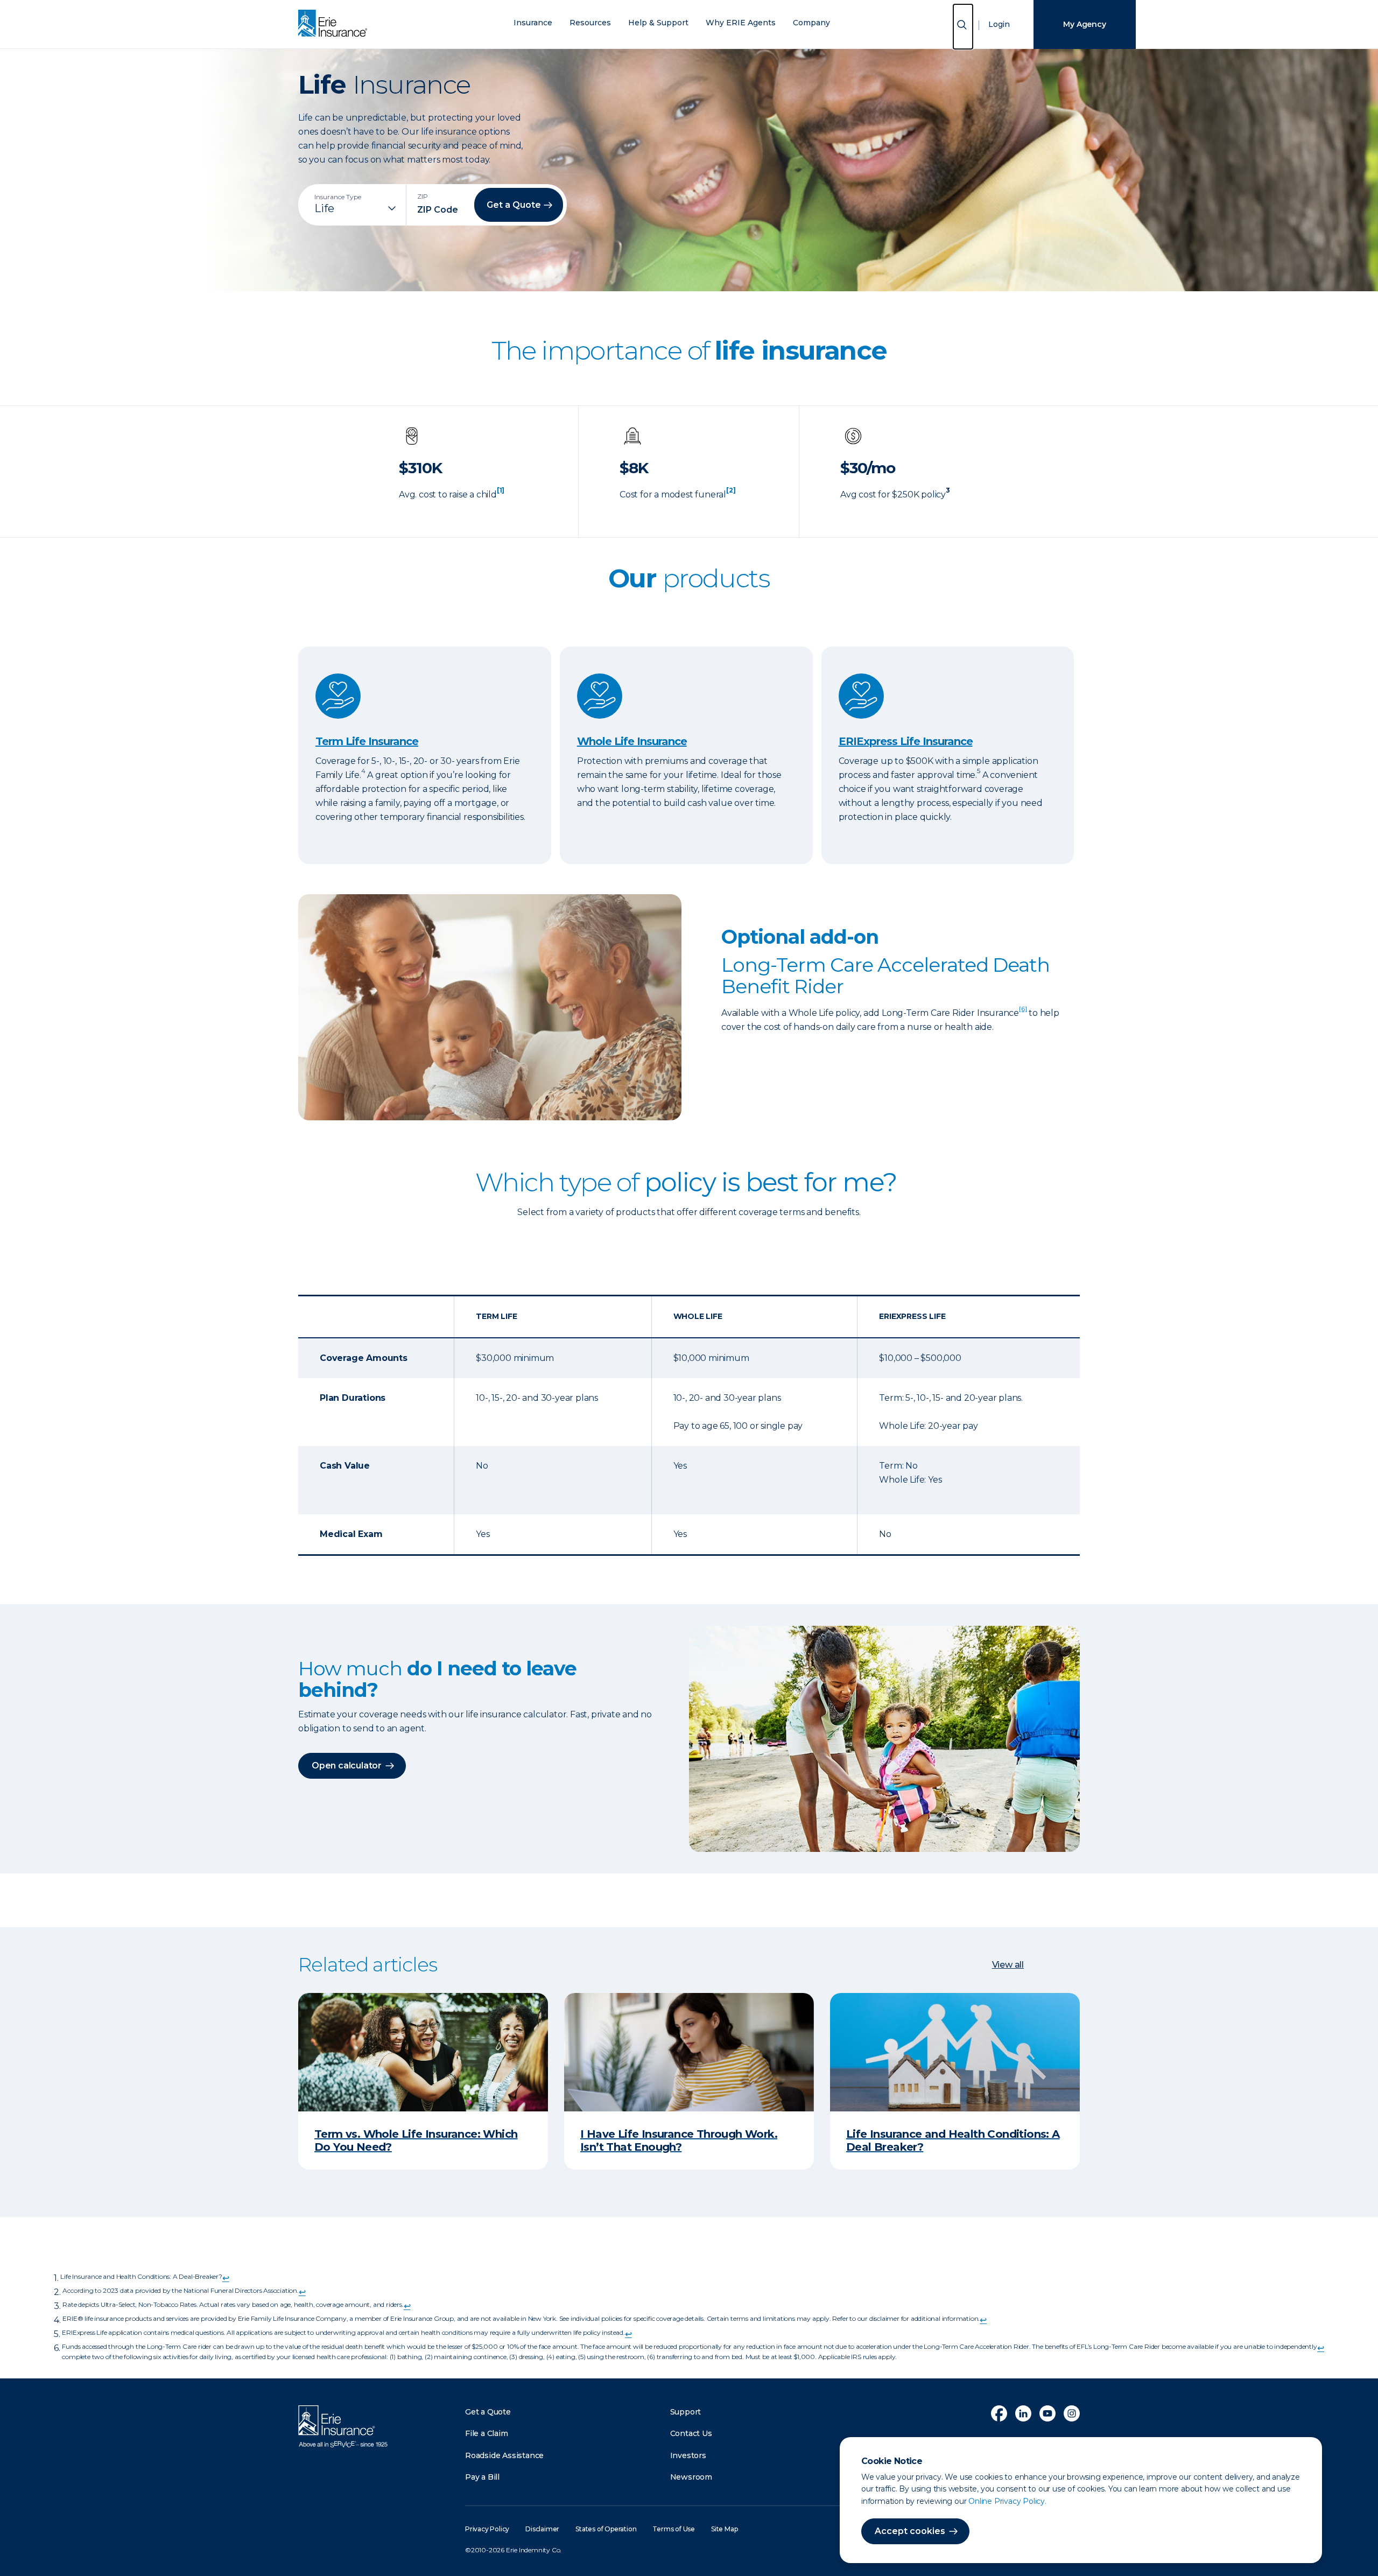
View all (1008, 1965)
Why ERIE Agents (741, 23)
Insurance (533, 23)
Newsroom (691, 2477)
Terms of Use (674, 2529)
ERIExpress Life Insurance (906, 741)
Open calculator (347, 1766)
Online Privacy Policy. (1007, 2501)
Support (686, 2412)
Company (811, 23)
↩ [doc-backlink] (226, 2278)
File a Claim (487, 2433)
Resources (590, 23)
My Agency (1084, 24)
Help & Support (658, 23)
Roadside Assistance (504, 2455)
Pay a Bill (482, 2477)
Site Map (724, 2529)
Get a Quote (488, 2412)
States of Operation (606, 2529)
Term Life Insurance (367, 741)
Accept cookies (910, 2531)
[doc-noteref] (501, 494)
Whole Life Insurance (632, 741)
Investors (688, 2455)
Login (999, 24)
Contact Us (691, 2433)
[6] (1023, 1009)
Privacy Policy (487, 2529)
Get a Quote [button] (514, 205)
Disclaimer (542, 2529)
